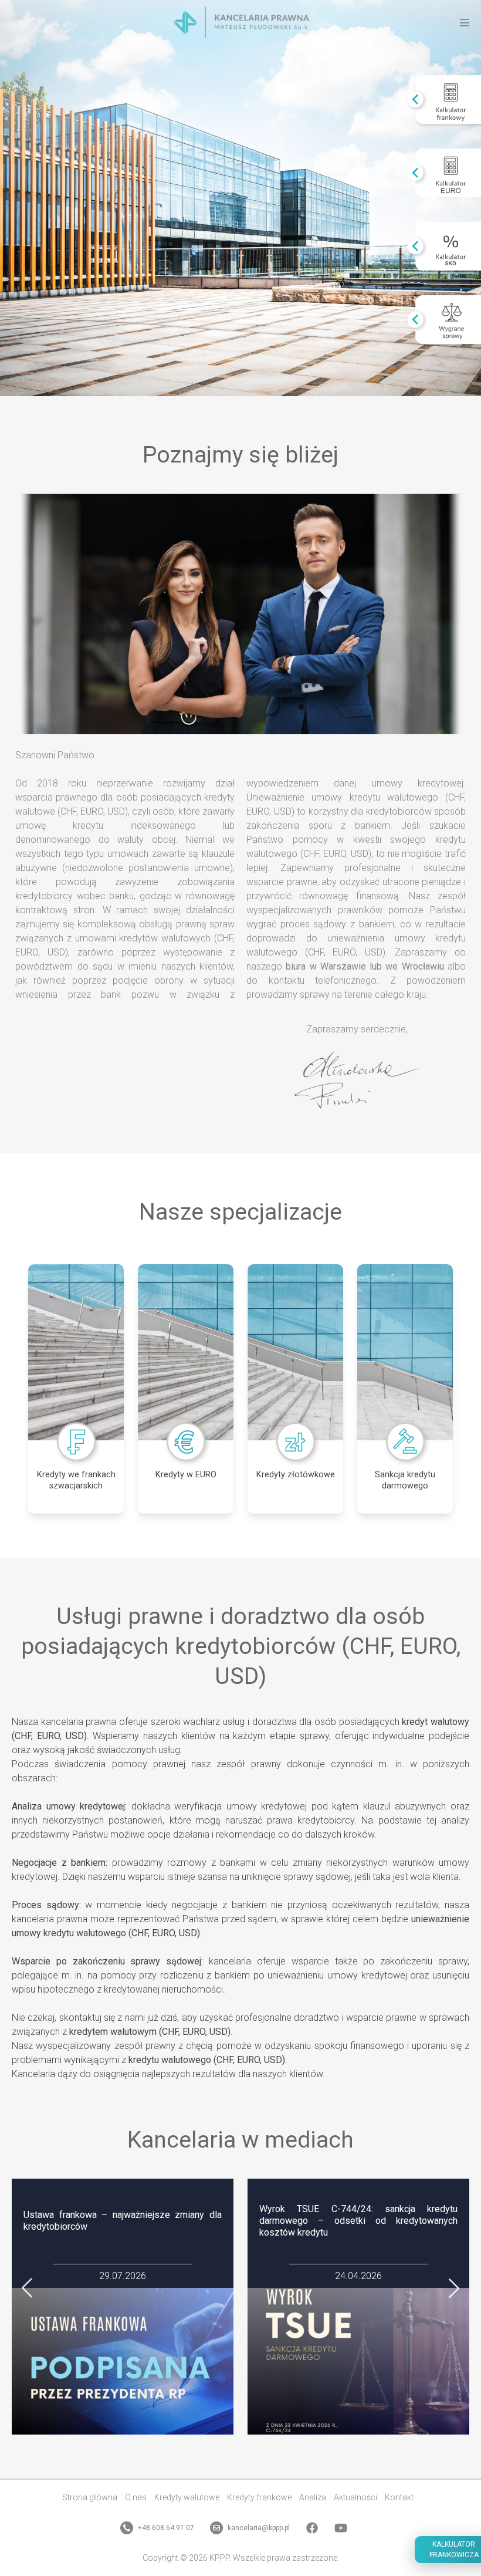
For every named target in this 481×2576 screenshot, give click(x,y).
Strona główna (90, 2497)
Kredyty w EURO (186, 1475)
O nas (136, 2497)
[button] (27, 2288)
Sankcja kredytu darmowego (405, 1480)
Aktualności (355, 2497)
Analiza (313, 2497)
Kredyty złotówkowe (296, 1475)
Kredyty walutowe (187, 2497)
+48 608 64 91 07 (165, 2528)
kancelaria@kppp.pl (258, 2528)
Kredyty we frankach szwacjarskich (76, 1480)
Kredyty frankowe (259, 2497)
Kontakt (399, 2497)
